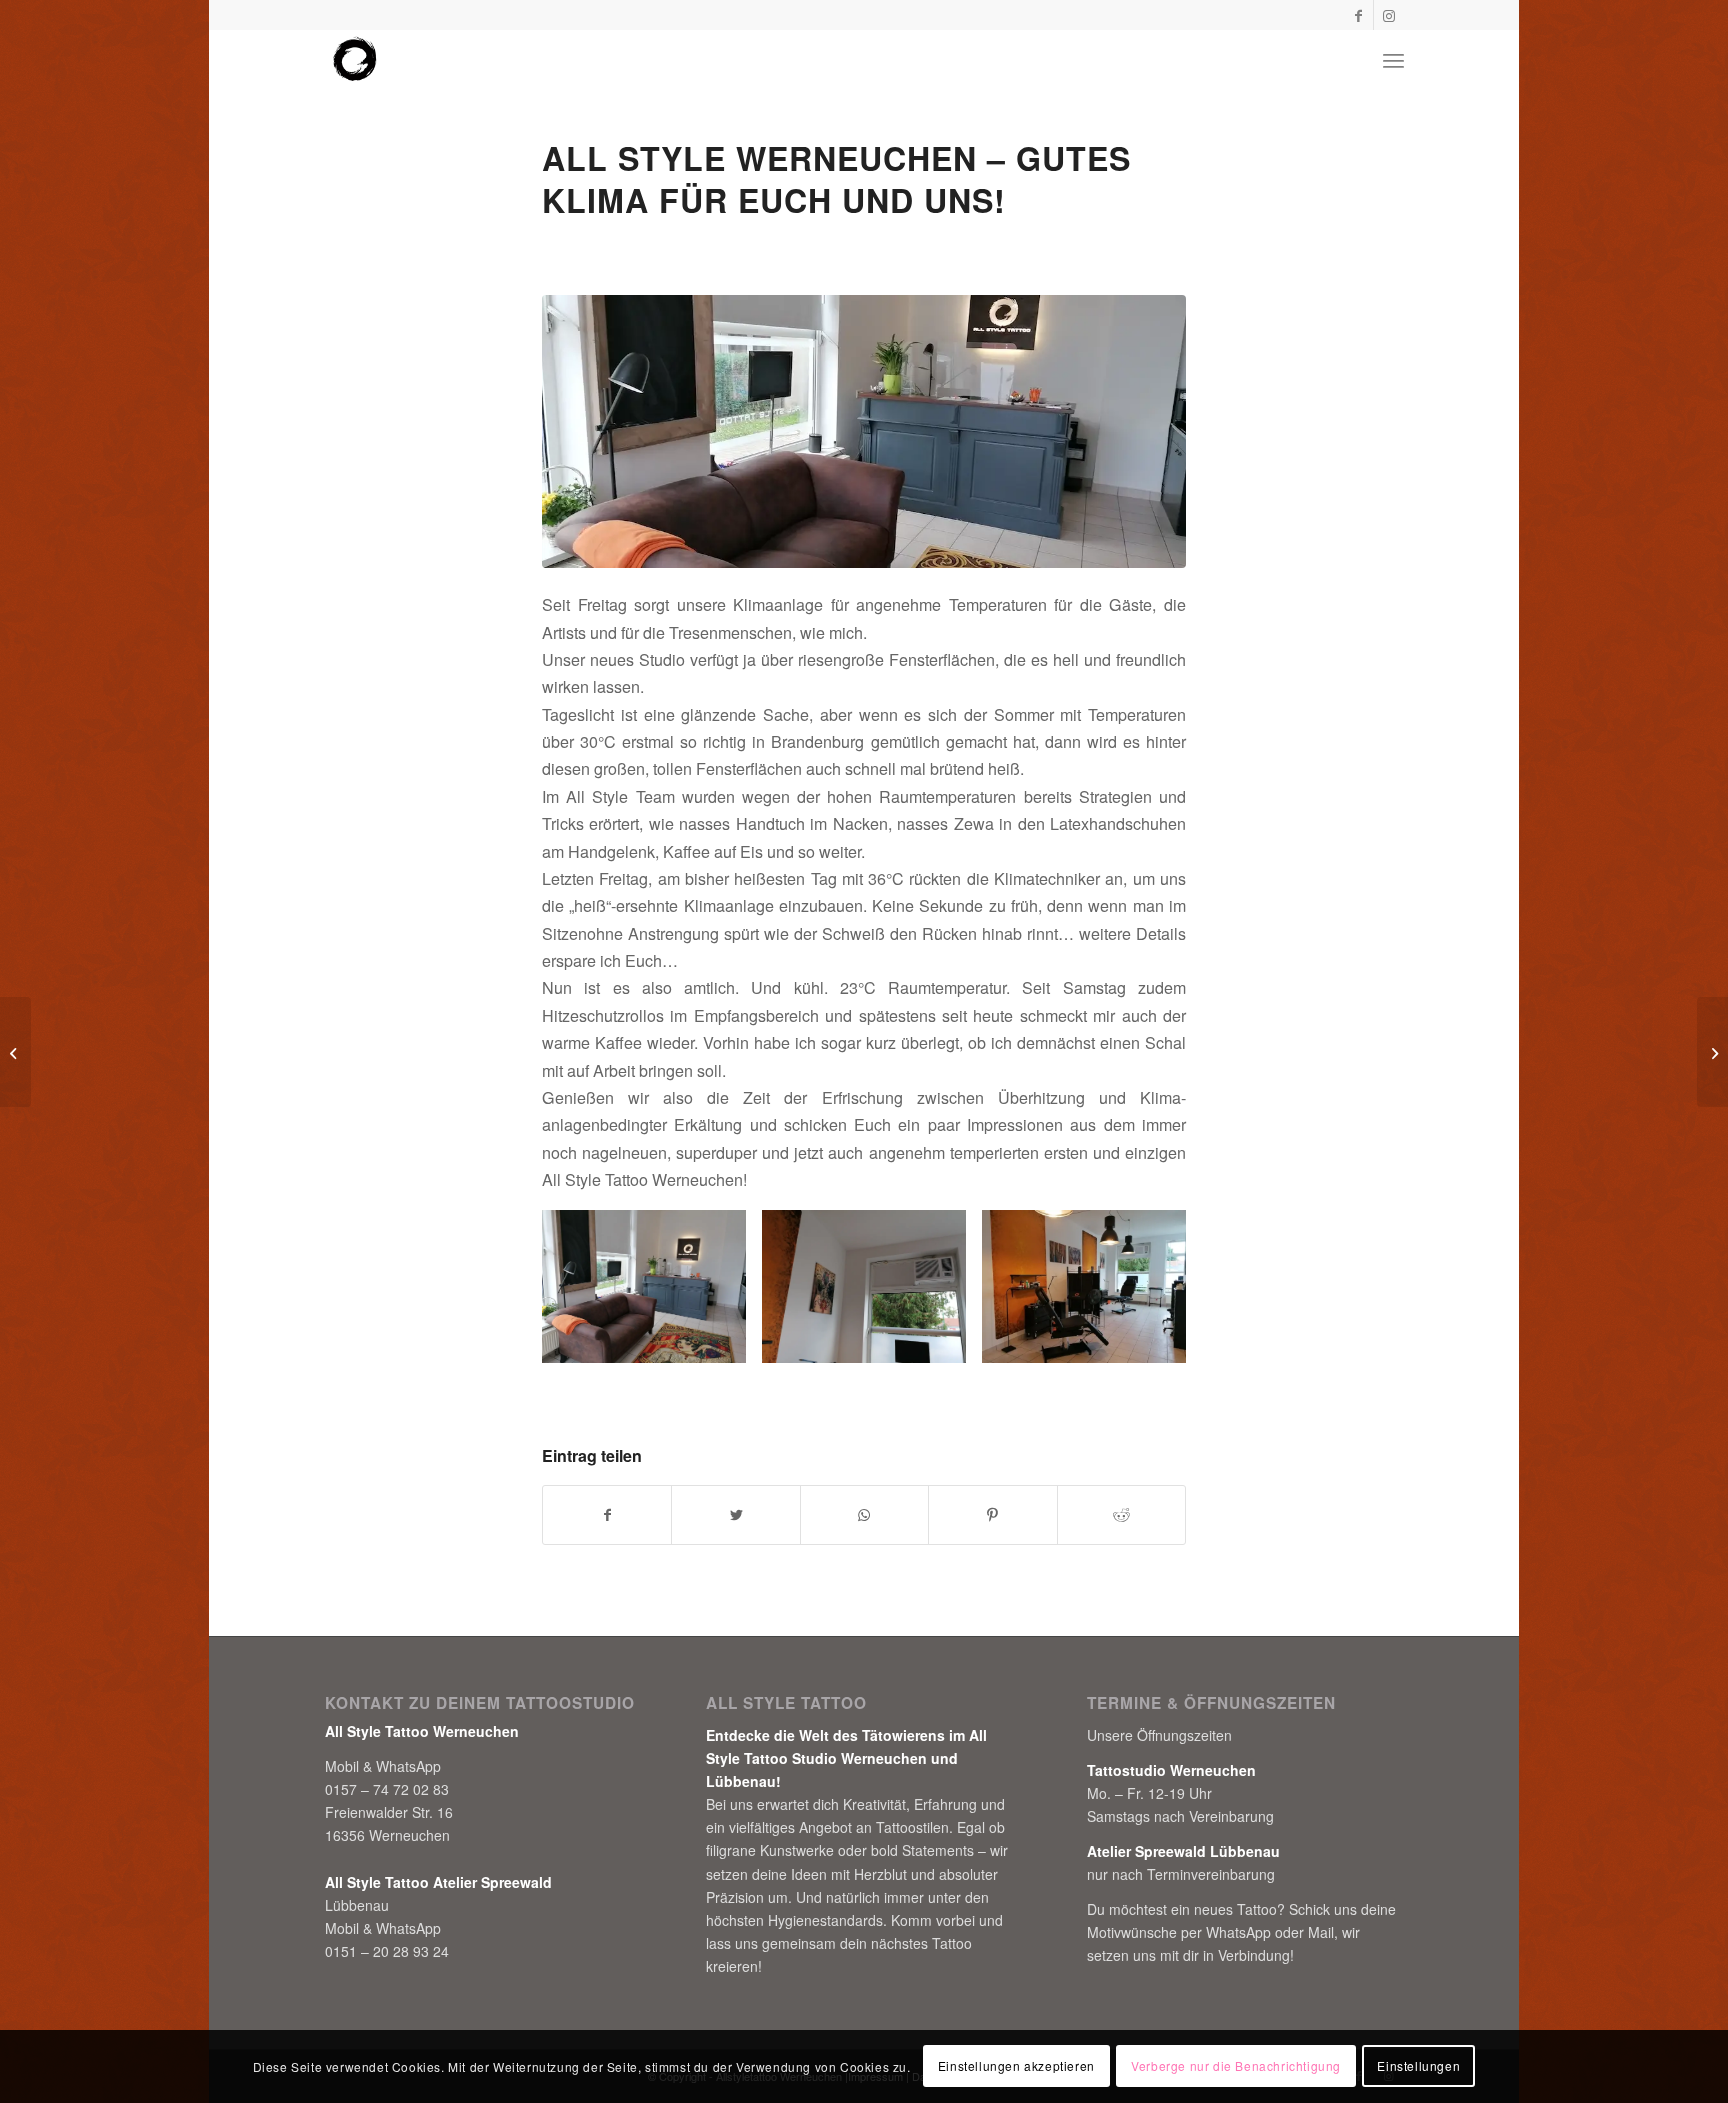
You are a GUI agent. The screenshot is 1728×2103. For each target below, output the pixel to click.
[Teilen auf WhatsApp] (864, 1515)
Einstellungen (1418, 2065)
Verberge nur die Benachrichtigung (1236, 2065)
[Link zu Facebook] (1358, 15)
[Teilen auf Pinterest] (992, 1515)
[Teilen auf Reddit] (1121, 1515)
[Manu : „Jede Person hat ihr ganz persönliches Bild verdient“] (1712, 1052)
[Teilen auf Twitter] (735, 1515)
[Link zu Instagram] (1389, 15)
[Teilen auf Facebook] (607, 1515)
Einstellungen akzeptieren (1016, 2065)
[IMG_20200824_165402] (864, 431)
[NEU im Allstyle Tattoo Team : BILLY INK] (15, 1052)
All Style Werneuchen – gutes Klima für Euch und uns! (836, 179)
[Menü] (1393, 60)
